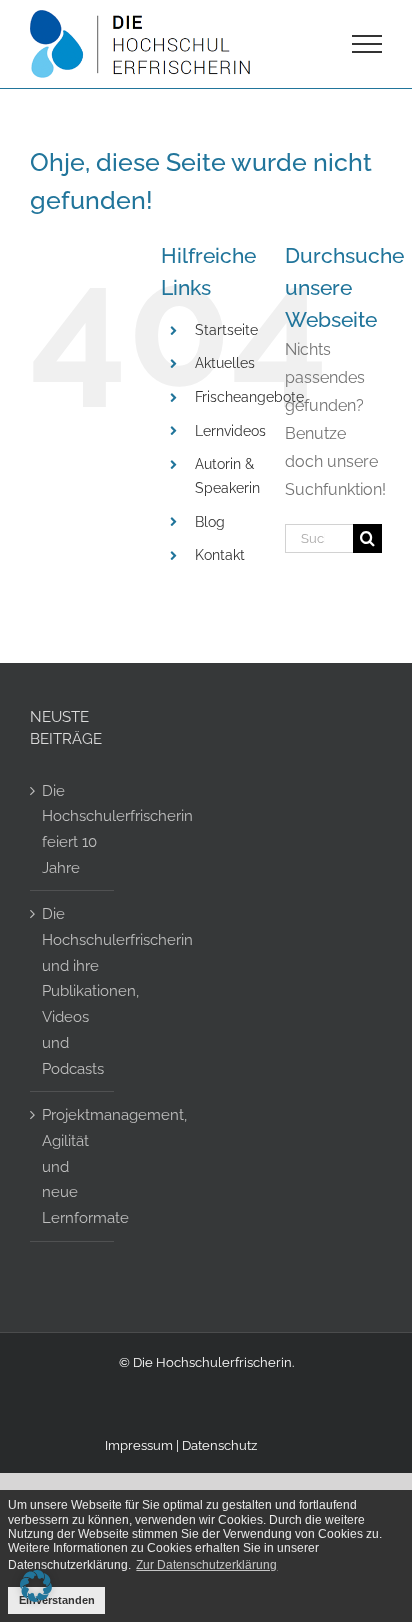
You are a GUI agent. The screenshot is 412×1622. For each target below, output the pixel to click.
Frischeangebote (249, 397)
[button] (36, 1586)
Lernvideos (230, 431)
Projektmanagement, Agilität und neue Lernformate (73, 1166)
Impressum (139, 1445)
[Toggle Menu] (367, 44)
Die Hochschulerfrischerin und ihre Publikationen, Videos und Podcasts (73, 990)
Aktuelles (225, 363)
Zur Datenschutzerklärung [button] (206, 1565)
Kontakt (220, 555)
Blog (210, 522)
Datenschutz (219, 1445)
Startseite (226, 330)
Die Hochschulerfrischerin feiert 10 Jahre (73, 829)
